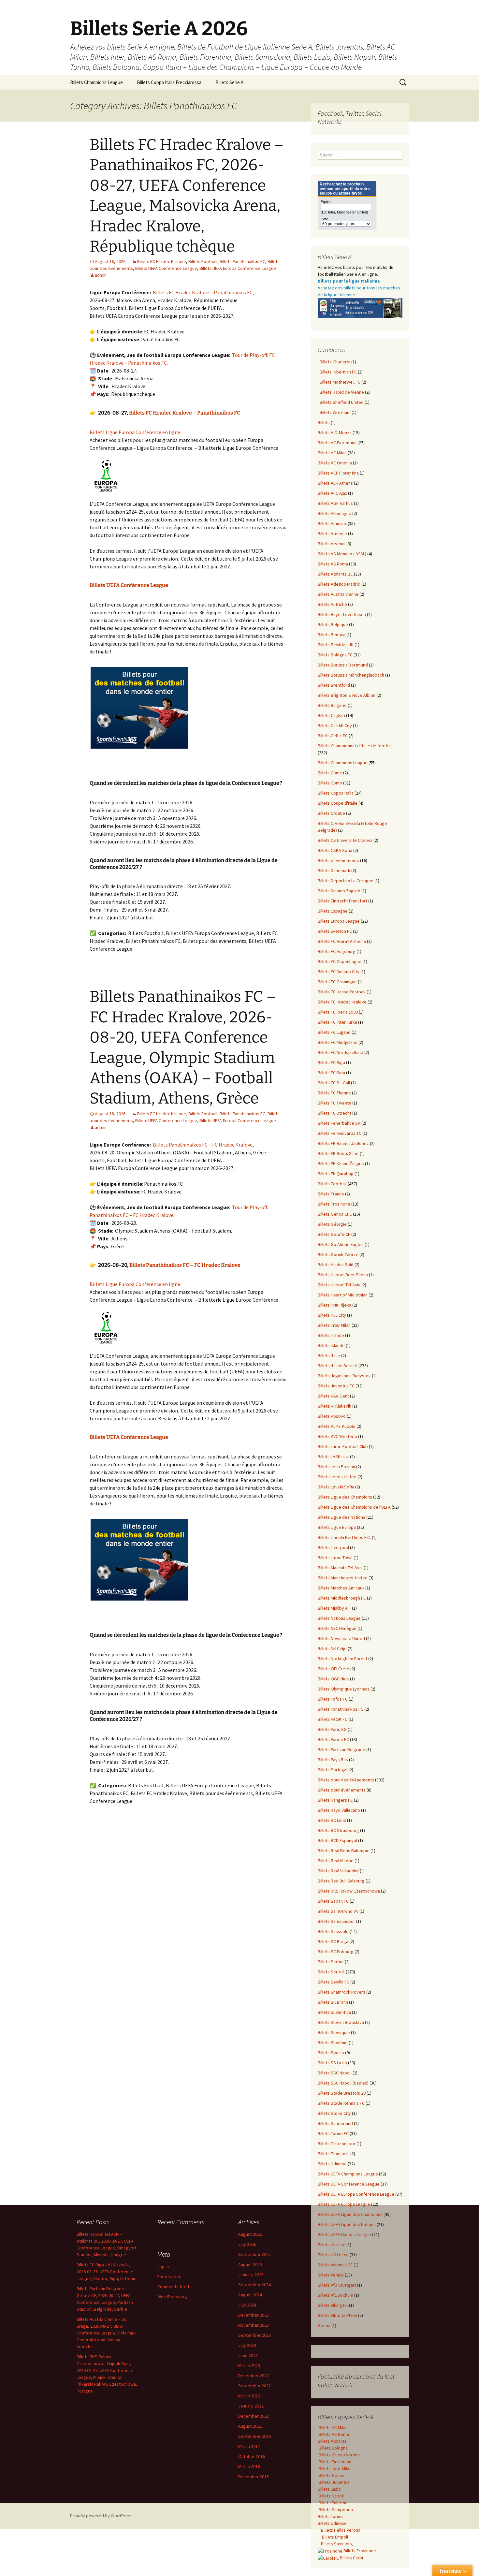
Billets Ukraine (332, 2245)
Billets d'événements (338, 860)
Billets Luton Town (335, 1558)
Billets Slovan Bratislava (341, 2022)
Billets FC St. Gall (334, 1083)
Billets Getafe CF (334, 1234)
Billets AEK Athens (335, 483)
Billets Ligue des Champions (345, 1497)
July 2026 (247, 2244)
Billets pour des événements (346, 1780)
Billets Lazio (329, 2489)
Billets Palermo (333, 2503)
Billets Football (203, 261)
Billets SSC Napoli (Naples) (343, 2083)
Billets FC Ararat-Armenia (342, 941)
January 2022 (251, 2406)
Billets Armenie (332, 534)
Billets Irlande (331, 1335)
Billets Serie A (229, 82)
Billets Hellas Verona (341, 2530)
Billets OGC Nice (333, 1679)
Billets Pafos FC (333, 1699)
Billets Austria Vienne (338, 594)
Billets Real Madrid (336, 1861)
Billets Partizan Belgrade (341, 1749)
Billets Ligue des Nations (341, 1517)
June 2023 (248, 2355)
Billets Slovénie (333, 2042)
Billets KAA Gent (333, 1396)
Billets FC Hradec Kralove (162, 261)
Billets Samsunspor (336, 1921)
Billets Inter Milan (334, 1325)
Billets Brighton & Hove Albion (347, 695)
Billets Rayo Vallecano (339, 1810)
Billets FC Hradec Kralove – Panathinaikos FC (203, 292)
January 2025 (251, 2275)
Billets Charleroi (334, 362)
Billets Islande (331, 1345)
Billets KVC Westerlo (337, 1436)
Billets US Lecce (333, 2255)
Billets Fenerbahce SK (339, 1123)
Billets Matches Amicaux (341, 1588)
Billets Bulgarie (332, 705)
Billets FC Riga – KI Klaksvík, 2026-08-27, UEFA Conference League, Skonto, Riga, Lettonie (107, 2272)
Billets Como (330, 783)
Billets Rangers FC (335, 1800)
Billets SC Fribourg (336, 1952)
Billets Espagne (333, 911)
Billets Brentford (334, 685)
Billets (324, 422)
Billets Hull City (332, 1315)
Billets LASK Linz (333, 1456)
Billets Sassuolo (333, 1931)
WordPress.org (172, 2297)
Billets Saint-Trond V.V (338, 1911)
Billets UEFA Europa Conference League (238, 268)
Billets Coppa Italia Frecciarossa (169, 82)
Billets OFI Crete (334, 1669)
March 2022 (249, 2396)
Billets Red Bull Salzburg (341, 1881)
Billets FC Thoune (334, 1093)
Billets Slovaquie (334, 2032)
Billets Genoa (331, 2475)
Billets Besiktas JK (336, 645)
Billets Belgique (333, 624)
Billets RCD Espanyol (337, 1840)
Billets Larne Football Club (343, 1446)
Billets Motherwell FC (339, 382)
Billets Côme (330, 773)
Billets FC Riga (331, 1062)
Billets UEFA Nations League (344, 2234)
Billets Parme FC (333, 1739)
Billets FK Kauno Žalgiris (341, 1164)
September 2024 (254, 2285)
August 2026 (250, 2234)
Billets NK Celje (332, 1648)
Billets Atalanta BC (335, 574)
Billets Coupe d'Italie (338, 803)
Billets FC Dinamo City (339, 972)
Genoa (324, 2325)
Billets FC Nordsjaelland (341, 1052)
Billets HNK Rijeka (334, 1305)
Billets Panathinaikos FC (242, 261)
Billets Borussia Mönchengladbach (351, 675)
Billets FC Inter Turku (337, 1022)
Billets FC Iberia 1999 (338, 1012)
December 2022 (254, 2376)
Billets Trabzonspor (337, 2144)
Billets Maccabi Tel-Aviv (340, 1568)
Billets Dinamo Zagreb (339, 891)
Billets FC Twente (334, 1103)
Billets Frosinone (334, 1204)
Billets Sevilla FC (334, 1982)
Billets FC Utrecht (334, 1113)
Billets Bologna (333, 2448)
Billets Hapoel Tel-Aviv (339, 1285)
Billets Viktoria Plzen (337, 2315)
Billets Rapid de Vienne (341, 392)
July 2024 (247, 2305)
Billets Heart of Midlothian (343, 1295)
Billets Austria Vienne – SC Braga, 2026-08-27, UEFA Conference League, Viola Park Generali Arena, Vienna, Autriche (106, 2333)
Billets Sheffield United (341, 402)
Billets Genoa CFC (335, 1214)
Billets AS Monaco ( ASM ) (342, 554)
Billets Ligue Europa (337, 1527)
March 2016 (249, 2466)
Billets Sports (331, 2053)
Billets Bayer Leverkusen (342, 614)
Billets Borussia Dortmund (343, 665)
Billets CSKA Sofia (335, 850)
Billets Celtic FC (333, 736)
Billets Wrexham (334, 412)
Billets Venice (331, 2275)
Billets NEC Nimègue (337, 1628)
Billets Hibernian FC (337, 372)
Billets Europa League (339, 921)
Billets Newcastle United (341, 1638)
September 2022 (254, 2386)
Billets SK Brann (333, 2002)
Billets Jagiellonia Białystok (344, 1376)
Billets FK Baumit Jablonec (343, 1143)
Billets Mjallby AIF (334, 1608)
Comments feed (173, 2287)
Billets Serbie (331, 1962)
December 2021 (254, 2416)
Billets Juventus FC (336, 1386)
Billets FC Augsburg (337, 951)
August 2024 (250, 2295)
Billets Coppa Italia (336, 793)
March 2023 (249, 2365)
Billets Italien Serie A (338, 1366)
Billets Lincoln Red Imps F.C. (344, 1537)
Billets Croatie (331, 813)
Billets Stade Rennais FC (341, 2103)
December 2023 (254, 2315)
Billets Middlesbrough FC (342, 1598)
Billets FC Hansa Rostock (342, 992)
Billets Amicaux (332, 523)
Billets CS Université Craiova (345, 840)
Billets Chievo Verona (339, 2455)
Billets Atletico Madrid (339, 584)
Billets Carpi (351, 2558)
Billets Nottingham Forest (342, 1659)
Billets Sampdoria (335, 2510)
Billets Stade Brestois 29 (342, 2093)
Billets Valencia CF (335, 2265)
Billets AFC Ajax (332, 493)
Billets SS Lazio (332, 2063)
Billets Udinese (332, 2164)
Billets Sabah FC (333, 1901)
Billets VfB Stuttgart (337, 2285)
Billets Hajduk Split (336, 1265)
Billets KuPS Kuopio (337, 1426)
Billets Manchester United (343, 1578)
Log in (163, 2266)
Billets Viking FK (333, 2305)
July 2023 (247, 2345)
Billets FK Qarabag (336, 1174)
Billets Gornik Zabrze (338, 1254)
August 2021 (250, 2426)
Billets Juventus (334, 2482)
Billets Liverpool (333, 1547)
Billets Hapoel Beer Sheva (343, 1275)
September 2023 (254, 2335)
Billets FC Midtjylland (338, 1042)
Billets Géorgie (332, 1224)
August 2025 (250, 2264)
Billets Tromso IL (334, 2154)
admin (101, 275)
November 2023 (254, 2325)
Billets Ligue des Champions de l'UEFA (354, 1507)
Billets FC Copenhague (340, 961)
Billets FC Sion (331, 1073)
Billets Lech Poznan (336, 1467)
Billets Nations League (339, 1618)
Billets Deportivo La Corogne (346, 881)
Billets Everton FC (335, 931)
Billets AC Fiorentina (337, 443)
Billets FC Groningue (337, 982)
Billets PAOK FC (333, 1719)
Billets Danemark (334, 871)
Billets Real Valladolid (338, 1871)
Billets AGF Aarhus (335, 503)
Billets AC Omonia (335, 463)
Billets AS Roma (333, 564)
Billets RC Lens (332, 1820)
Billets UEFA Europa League (344, 2204)
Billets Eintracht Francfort (342, 901)
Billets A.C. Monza (335, 432)
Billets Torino (330, 2516)
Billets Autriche (332, 604)
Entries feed (169, 2276)
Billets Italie (329, 1355)
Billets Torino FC (333, 2133)
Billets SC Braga (333, 1941)
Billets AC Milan (332, 453)
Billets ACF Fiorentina (338, 473)
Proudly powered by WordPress (101, 2516)
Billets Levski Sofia (336, 1487)
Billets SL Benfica (334, 2012)
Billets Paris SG (332, 1729)
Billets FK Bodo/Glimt (338, 1153)
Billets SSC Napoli (335, 2073)
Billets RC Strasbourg (338, 1830)
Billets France (331, 1194)
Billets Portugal (333, 1770)
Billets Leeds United (337, 1477)
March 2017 (249, 2446)
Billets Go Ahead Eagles (341, 1244)
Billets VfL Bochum (335, 2295)
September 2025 (254, 2254)
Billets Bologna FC (335, 655)
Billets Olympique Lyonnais (344, 1689)
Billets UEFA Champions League (348, 2174)
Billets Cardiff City (335, 725)
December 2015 (254, 2477)
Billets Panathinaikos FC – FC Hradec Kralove (203, 1145)
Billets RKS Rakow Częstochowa (349, 1891)
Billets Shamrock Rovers (341, 1992)
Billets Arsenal (332, 544)
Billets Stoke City (334, 2113)
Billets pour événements (342, 1790)
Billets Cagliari (331, 715)
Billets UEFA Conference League (166, 268)
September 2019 (254, 2436)
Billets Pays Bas (333, 1760)
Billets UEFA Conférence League (129, 585)
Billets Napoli (331, 2496)
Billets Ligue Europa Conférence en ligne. (135, 432)
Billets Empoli (334, 2537)
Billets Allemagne (334, 513)
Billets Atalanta (332, 2441)
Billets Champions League (96, 82)
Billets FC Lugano (334, 1032)
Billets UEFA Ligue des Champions (350, 2214)
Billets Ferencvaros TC (340, 1133)
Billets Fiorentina (334, 2462)
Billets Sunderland (335, 2123)
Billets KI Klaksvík (334, 1406)
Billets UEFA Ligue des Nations (347, 2224)
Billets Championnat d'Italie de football (355, 746)
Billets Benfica (332, 635)
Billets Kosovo (332, 1416)
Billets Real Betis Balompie (344, 1851)
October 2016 (252, 2456)
